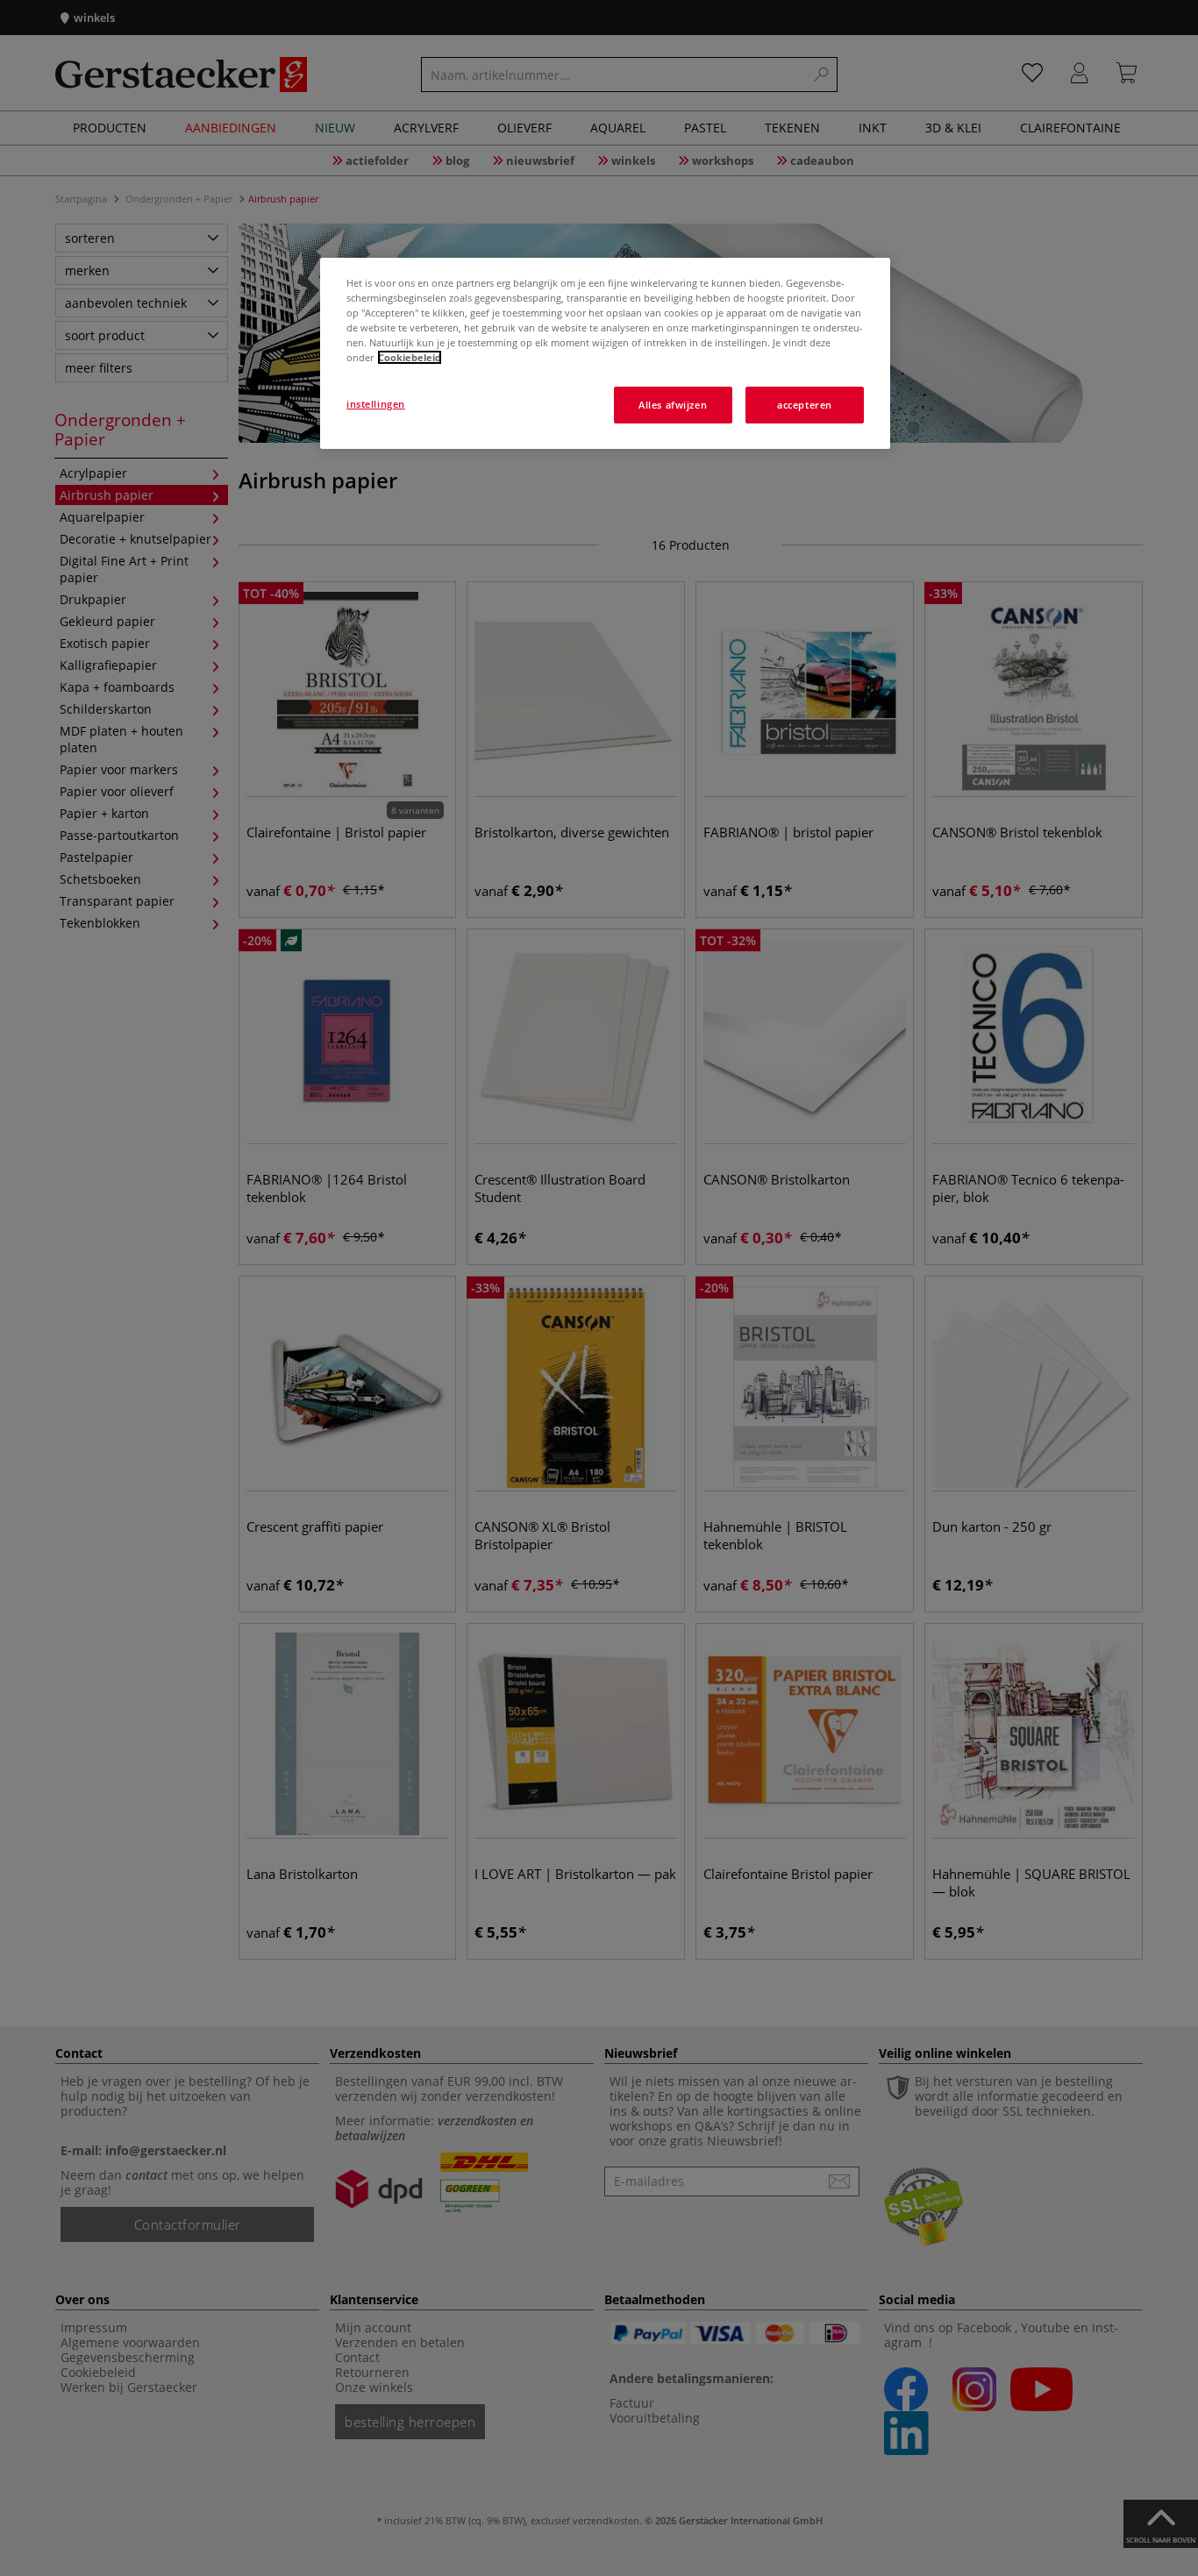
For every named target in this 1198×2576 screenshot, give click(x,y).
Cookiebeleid (410, 357)
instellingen (376, 404)
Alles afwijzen (673, 405)
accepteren (805, 405)
